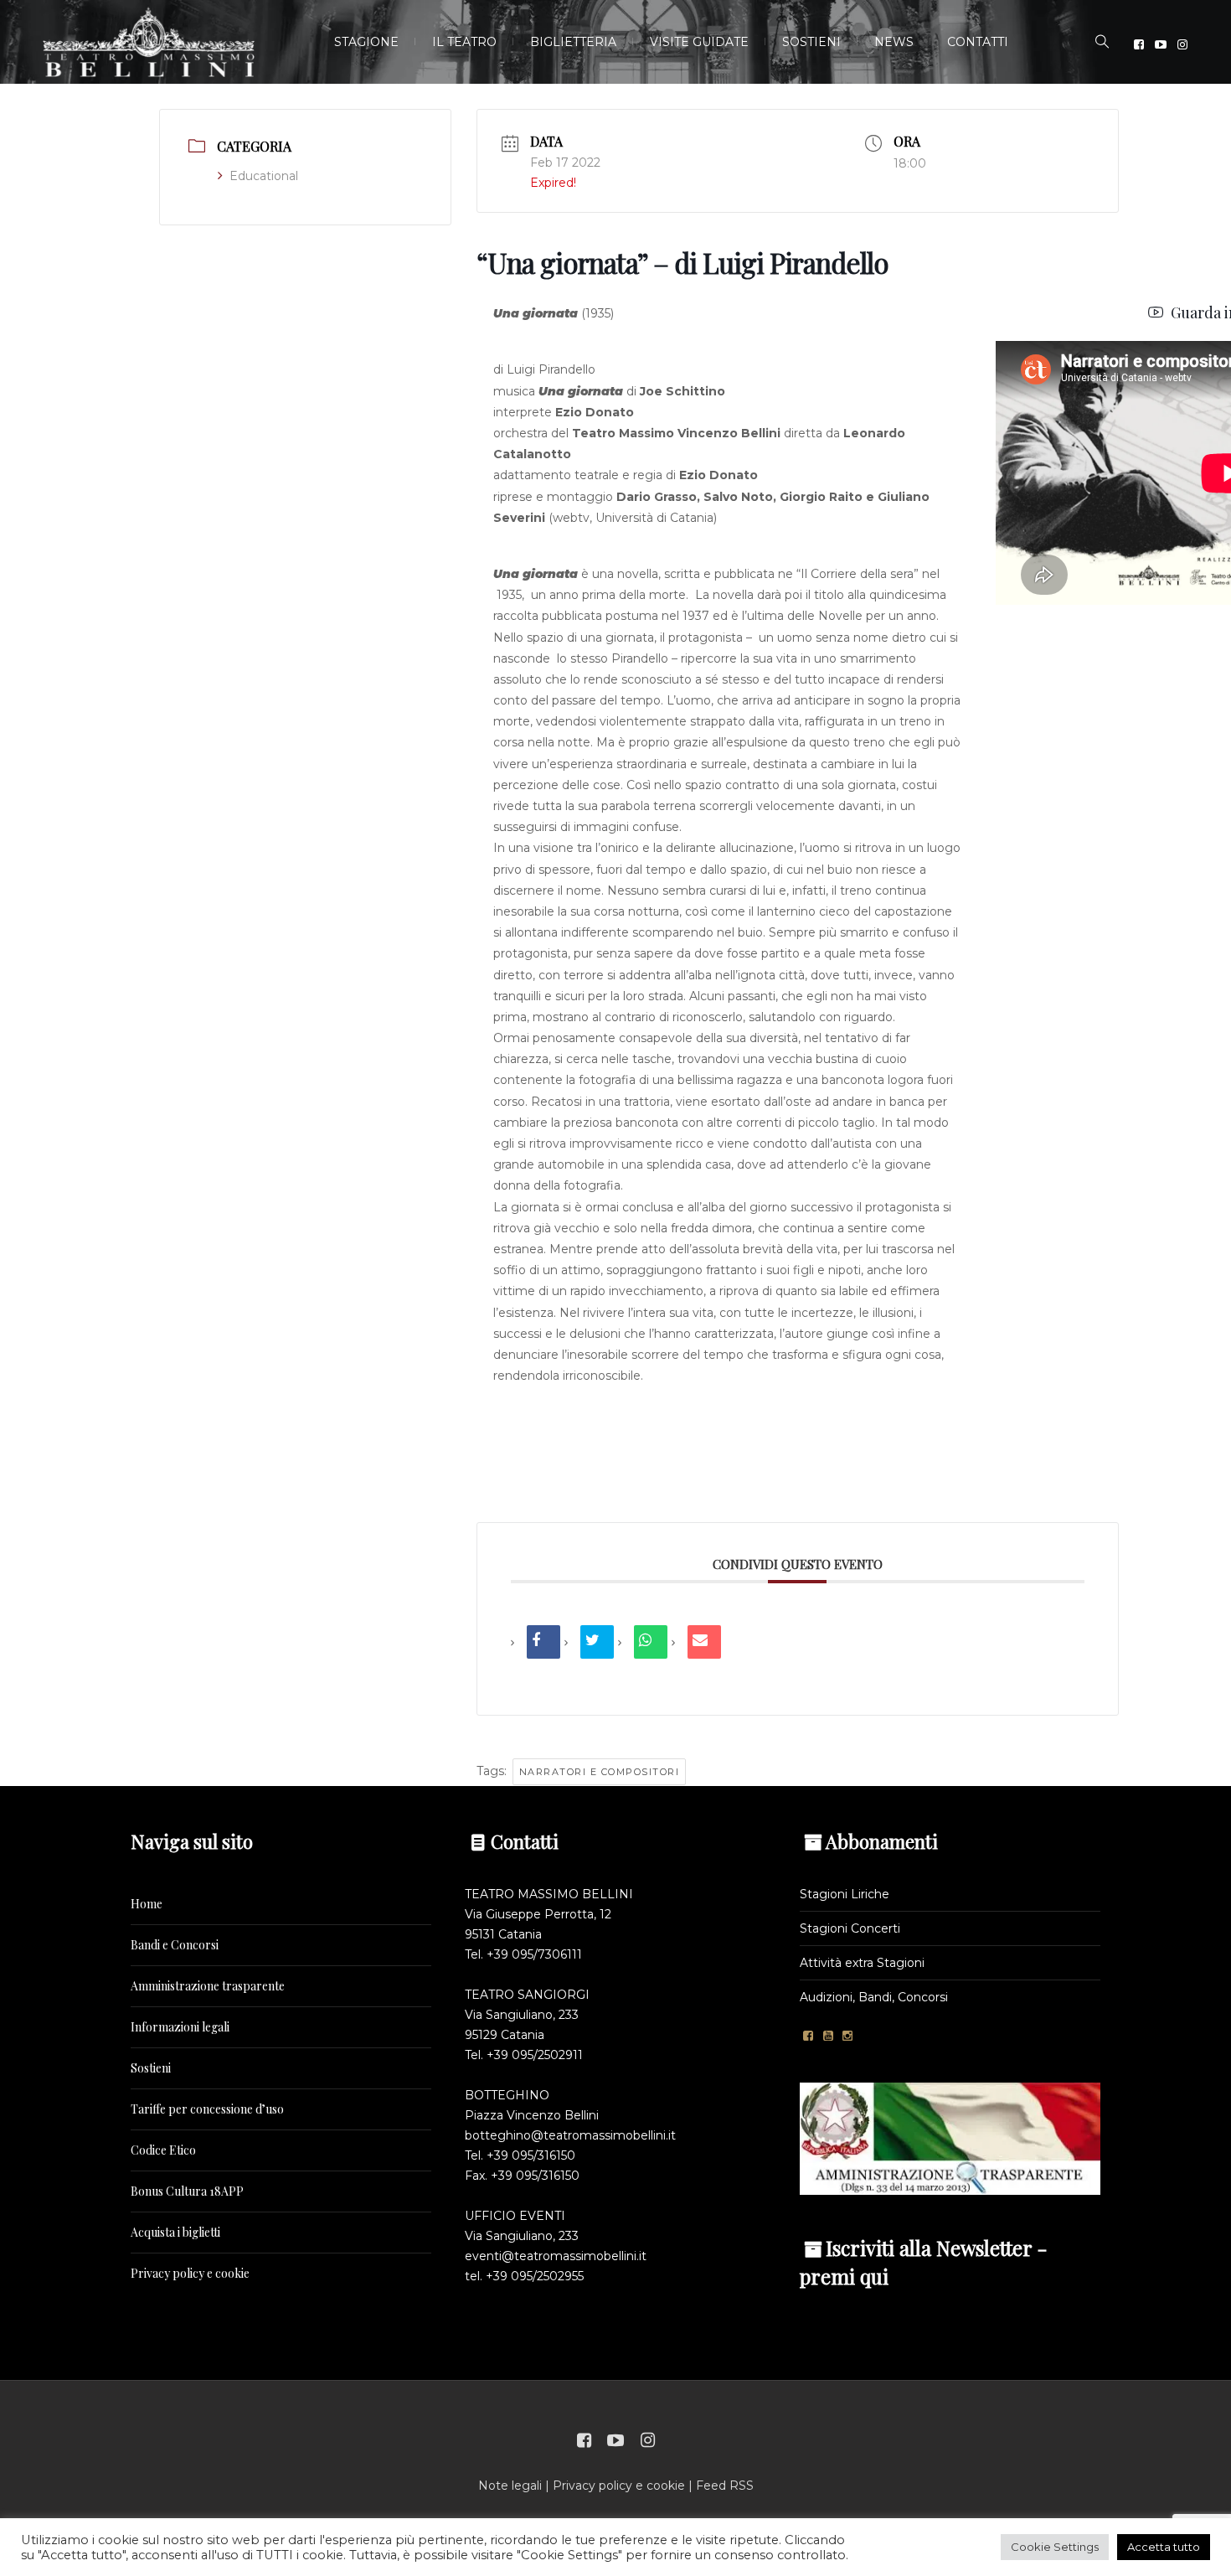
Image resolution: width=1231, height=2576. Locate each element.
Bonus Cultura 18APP (187, 2191)
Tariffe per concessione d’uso (207, 2109)
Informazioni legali (180, 2027)
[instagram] (1182, 44)
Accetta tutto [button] (1164, 2547)
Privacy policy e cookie (190, 2273)
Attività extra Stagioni (862, 1963)
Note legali (510, 2486)
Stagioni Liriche (845, 1894)
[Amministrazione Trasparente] (950, 2138)
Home (147, 1904)
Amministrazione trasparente (208, 1986)
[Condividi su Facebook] (543, 1642)
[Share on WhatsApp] (651, 1642)
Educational (264, 176)
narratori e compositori (600, 1772)
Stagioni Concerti (850, 1928)
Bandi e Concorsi (175, 1945)
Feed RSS (725, 2486)
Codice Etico (163, 2150)
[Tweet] (597, 1642)
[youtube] (1161, 44)
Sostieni (151, 2068)
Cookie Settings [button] (1055, 2547)
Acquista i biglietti (175, 2232)
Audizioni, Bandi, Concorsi (874, 1997)
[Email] (704, 1642)
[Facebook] (1139, 44)
